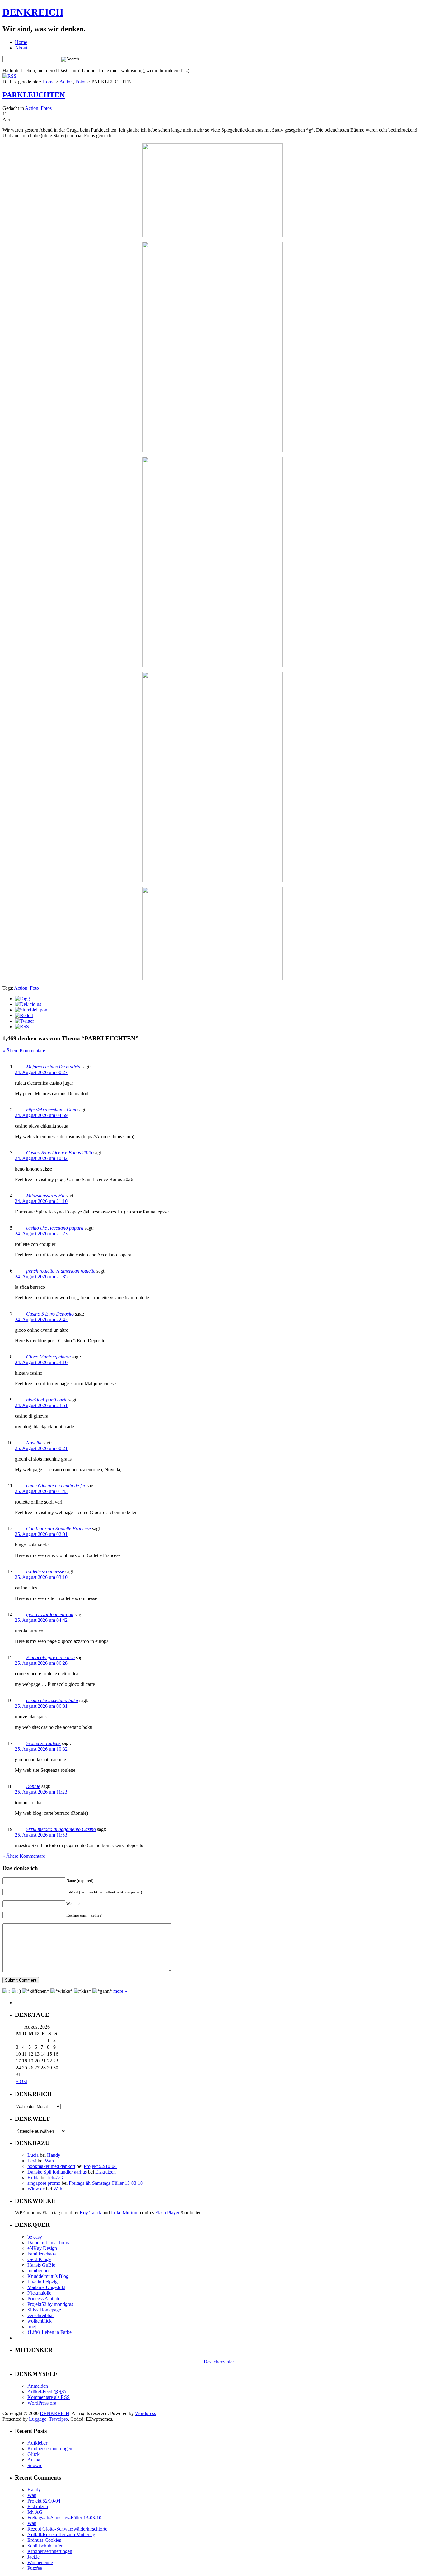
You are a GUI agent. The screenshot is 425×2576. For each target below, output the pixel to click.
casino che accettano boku (52, 1700)
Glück (33, 2454)
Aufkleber (37, 2443)
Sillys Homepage (44, 2310)
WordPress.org (42, 2403)
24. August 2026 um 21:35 (41, 1276)
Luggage (38, 2419)
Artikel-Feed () (47, 2392)
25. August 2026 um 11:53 (41, 1835)
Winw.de (36, 2189)
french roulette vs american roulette (61, 1271)
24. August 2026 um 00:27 (41, 1072)
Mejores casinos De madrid (53, 1067)
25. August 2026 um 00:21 (41, 1448)
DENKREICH (33, 12)
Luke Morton (124, 2213)
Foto (34, 988)
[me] (32, 2327)
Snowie (35, 2465)
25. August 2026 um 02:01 (41, 1534)
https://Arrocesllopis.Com (51, 1110)
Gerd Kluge (39, 2259)
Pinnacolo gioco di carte (50, 1657)
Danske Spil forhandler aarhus (57, 2172)
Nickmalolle (39, 2293)
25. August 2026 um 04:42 (41, 1620)
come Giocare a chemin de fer (56, 1486)
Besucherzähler (219, 2362)
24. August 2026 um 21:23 (41, 1234)
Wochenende (40, 2562)
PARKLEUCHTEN (34, 95)
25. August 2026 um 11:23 (41, 1792)
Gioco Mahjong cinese (48, 1357)
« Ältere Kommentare (24, 1051)
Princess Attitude (44, 2299)
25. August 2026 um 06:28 (41, 1663)
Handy (54, 2155)
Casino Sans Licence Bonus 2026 (59, 1153)
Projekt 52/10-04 (100, 2166)
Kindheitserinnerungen (50, 2449)
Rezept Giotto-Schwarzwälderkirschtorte (67, 2529)
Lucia (33, 2155)
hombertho (38, 2271)
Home (21, 42)
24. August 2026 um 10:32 (41, 1158)
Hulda (33, 2177)
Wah (49, 2161)
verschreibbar (41, 2315)
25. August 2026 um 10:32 (41, 1749)
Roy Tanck (91, 2213)
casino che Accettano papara (55, 1228)
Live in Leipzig (42, 2282)
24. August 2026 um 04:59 (41, 1115)
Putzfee (35, 2568)
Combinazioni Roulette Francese (58, 1529)
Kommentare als (49, 2397)
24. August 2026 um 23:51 (41, 1405)
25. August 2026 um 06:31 (41, 1706)
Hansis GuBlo (41, 2265)
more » (120, 1991)
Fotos (81, 82)
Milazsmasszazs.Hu (45, 1196)
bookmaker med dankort (51, 2166)
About (21, 48)
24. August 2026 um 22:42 (41, 1319)
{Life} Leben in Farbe (49, 2332)
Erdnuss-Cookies (44, 2540)
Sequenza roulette (43, 1743)
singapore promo (44, 2183)
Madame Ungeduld (46, 2287)
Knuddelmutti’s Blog (48, 2276)
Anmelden (38, 2386)
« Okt (21, 2081)
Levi (32, 2161)
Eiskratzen (105, 2172)
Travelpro (58, 2419)
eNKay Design (42, 2248)
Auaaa (34, 2460)
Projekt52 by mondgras (50, 2304)
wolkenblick (40, 2321)
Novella (34, 1443)
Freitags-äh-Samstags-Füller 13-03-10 (106, 2183)
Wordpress (145, 2413)
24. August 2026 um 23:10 (41, 1362)
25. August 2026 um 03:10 (41, 1577)
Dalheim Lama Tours (48, 2243)
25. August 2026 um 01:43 (41, 1491)
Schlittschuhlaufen (45, 2546)
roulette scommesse (45, 1572)
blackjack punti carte (47, 1400)
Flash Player (167, 2213)
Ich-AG (56, 2177)
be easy (35, 2237)
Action (66, 82)
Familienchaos (42, 2254)
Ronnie (33, 1786)
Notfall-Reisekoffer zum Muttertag (61, 2534)
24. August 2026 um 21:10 (41, 1201)
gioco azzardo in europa (50, 1614)
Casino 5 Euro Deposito (50, 1314)
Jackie (33, 2557)
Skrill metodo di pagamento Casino (61, 1829)
